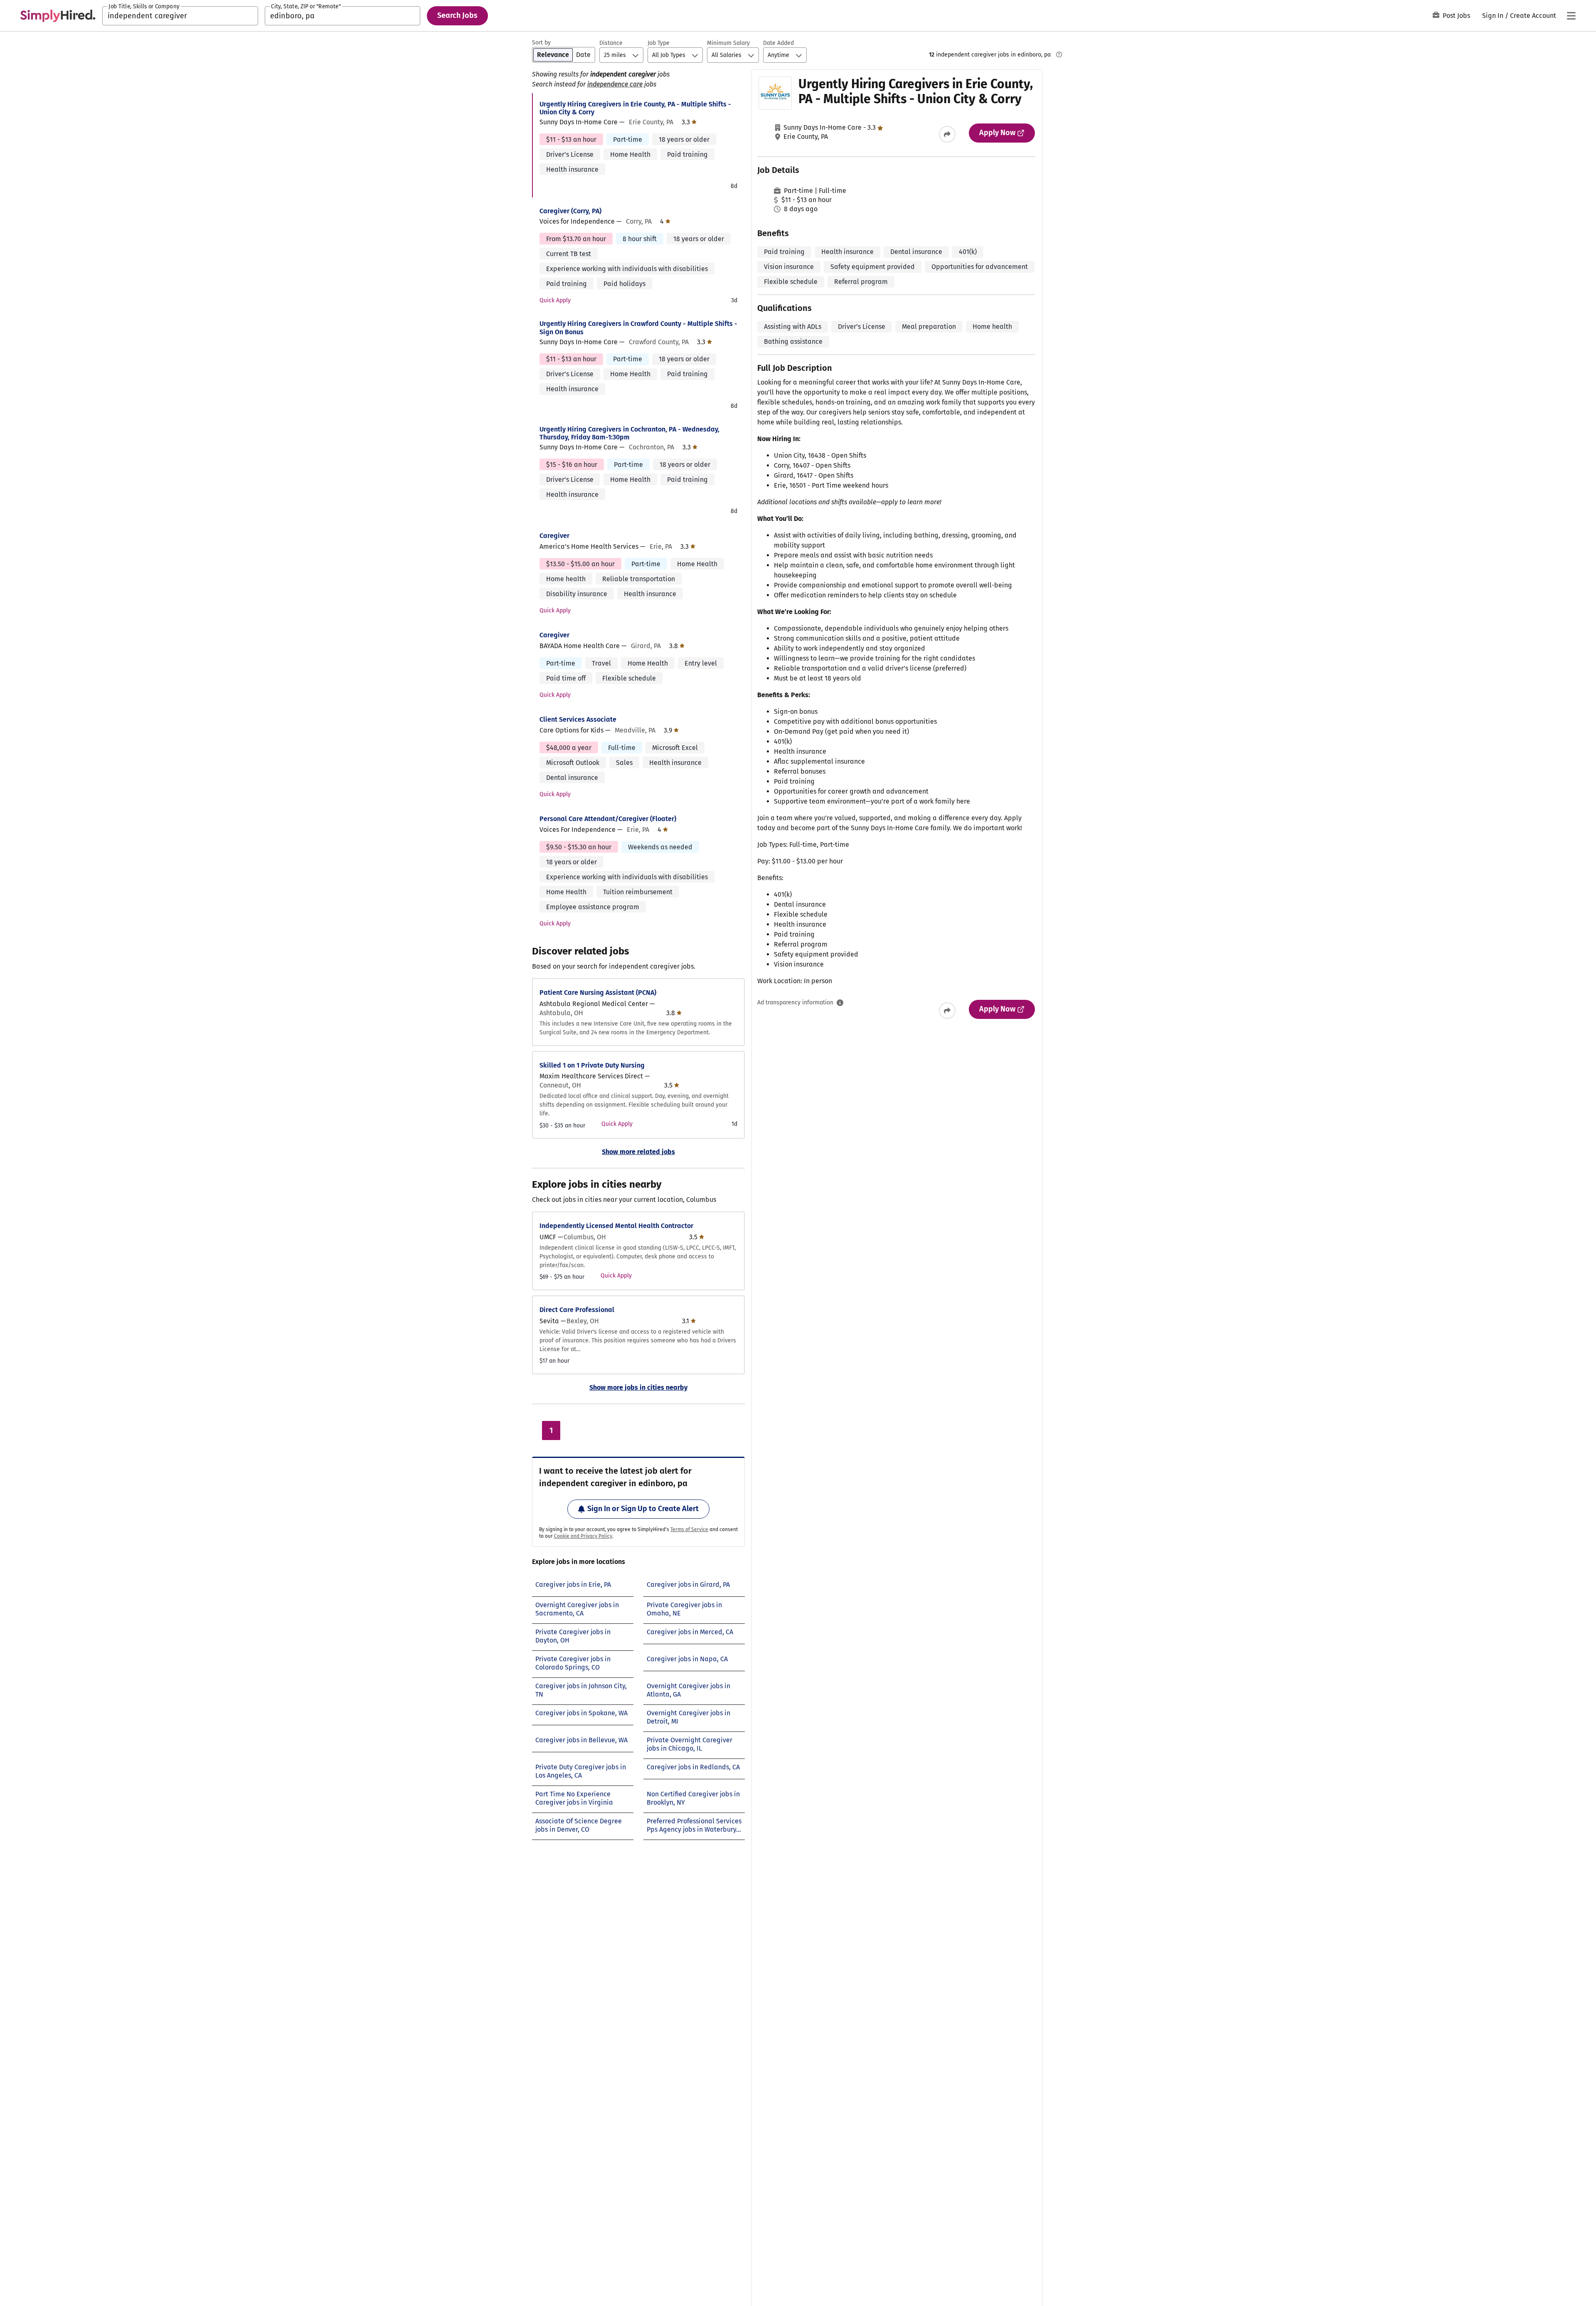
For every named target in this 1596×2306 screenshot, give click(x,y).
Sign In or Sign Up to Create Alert (643, 1509)
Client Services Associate (578, 719)
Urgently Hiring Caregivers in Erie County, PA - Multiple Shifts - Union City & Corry (635, 108)
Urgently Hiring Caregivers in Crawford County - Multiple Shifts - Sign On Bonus (638, 328)
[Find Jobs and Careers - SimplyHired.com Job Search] (58, 16)
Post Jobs (1456, 16)
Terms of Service (689, 1529)
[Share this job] (947, 134)
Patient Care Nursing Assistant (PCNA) (598, 993)
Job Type (659, 43)
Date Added (778, 43)
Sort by (541, 43)
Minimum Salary (728, 43)
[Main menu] (1571, 16)
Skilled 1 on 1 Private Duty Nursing (592, 1065)
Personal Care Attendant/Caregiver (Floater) (608, 819)
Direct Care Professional (577, 1310)
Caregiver (554, 536)
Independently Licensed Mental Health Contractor (616, 1226)
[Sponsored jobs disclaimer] (1059, 54)
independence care (615, 84)
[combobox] (180, 16)
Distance (611, 43)
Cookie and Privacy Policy (583, 1536)
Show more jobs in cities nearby (638, 1387)
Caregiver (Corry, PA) (570, 211)
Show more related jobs (638, 1152)
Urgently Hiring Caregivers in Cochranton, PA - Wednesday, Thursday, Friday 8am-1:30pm (629, 433)
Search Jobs (457, 15)
